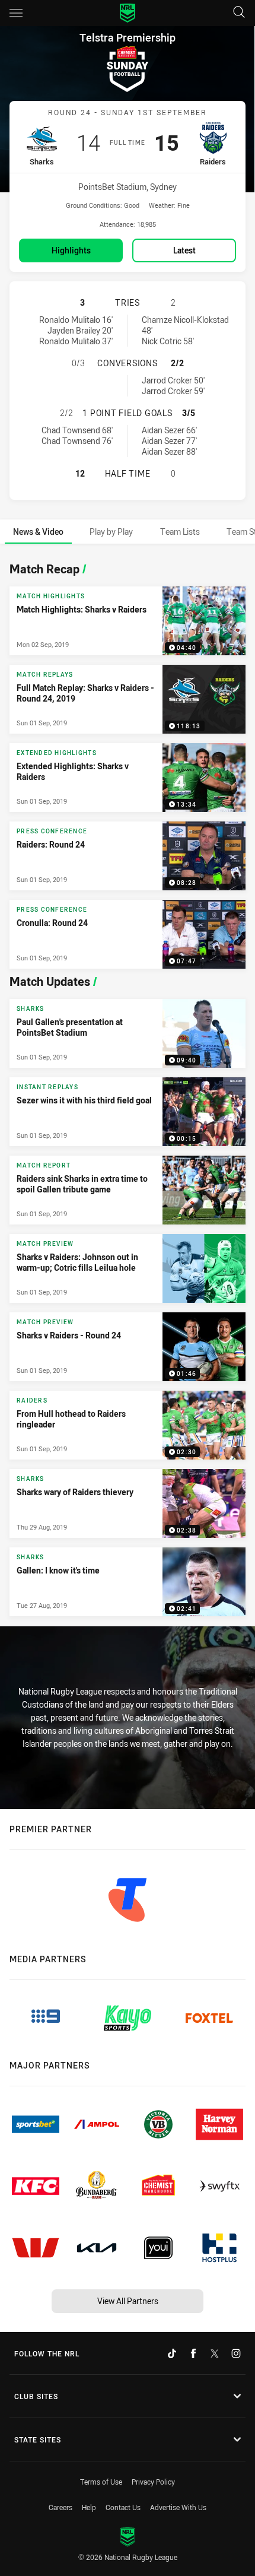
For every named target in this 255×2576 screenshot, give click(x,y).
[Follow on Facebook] (193, 2353)
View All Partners (128, 2301)
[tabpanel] (128, 1086)
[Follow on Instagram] (236, 2353)
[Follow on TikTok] (172, 2353)
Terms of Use (101, 2482)
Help (89, 2507)
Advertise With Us (178, 2507)
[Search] (239, 13)
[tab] (38, 532)
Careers (60, 2507)
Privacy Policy (153, 2482)
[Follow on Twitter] (215, 2353)
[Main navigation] (16, 13)
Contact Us (123, 2507)
